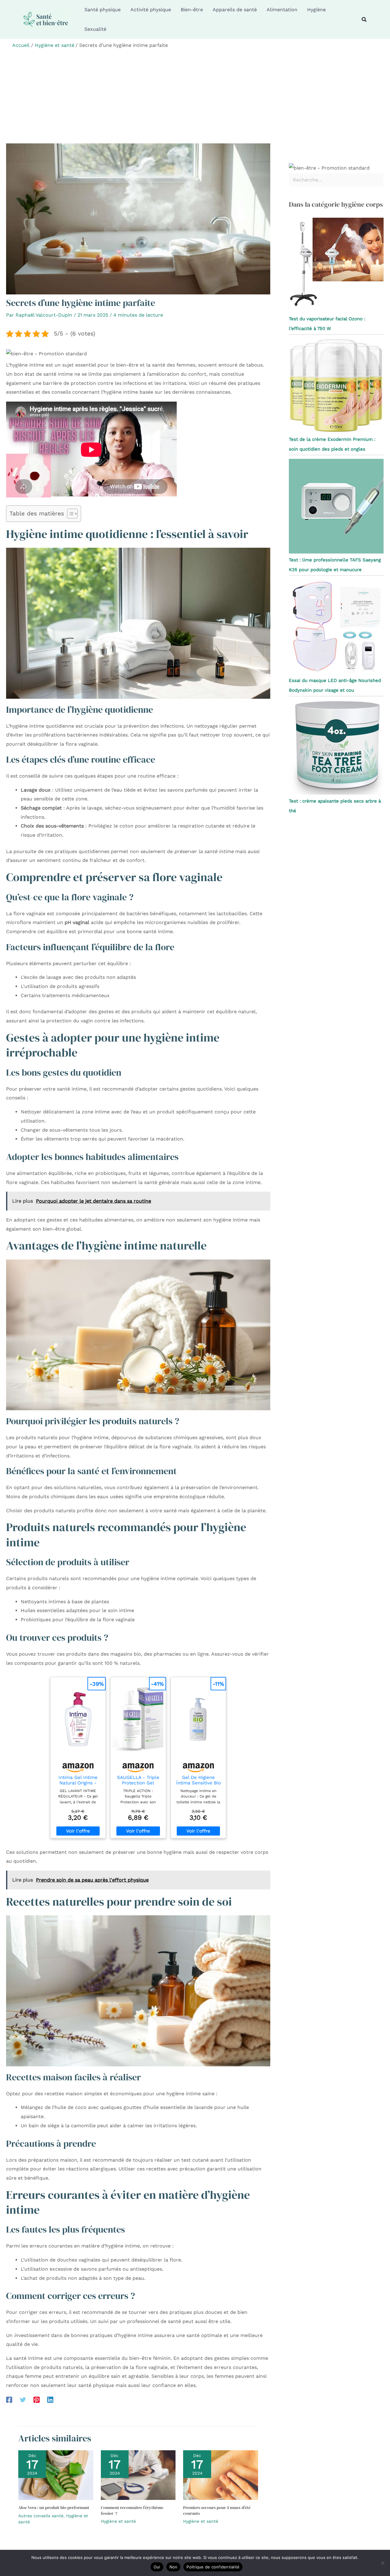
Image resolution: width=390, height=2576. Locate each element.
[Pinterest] (37, 2400)
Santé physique (103, 10)
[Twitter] (23, 2400)
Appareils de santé (235, 10)
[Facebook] (9, 2400)
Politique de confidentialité (213, 2567)
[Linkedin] (50, 2400)
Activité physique (151, 10)
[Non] (382, 2563)
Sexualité (95, 29)
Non (174, 2567)
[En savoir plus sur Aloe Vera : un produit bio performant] (56, 2475)
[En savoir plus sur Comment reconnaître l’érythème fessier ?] (138, 2475)
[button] (364, 20)
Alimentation (282, 10)
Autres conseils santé (41, 2516)
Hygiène (316, 10)
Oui (157, 2567)
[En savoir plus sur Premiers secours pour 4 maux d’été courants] (221, 2475)
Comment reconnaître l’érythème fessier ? (132, 2510)
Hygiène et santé (118, 2521)
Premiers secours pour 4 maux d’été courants (217, 2510)
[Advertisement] (195, 98)
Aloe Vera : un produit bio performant (54, 2507)
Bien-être (192, 10)
